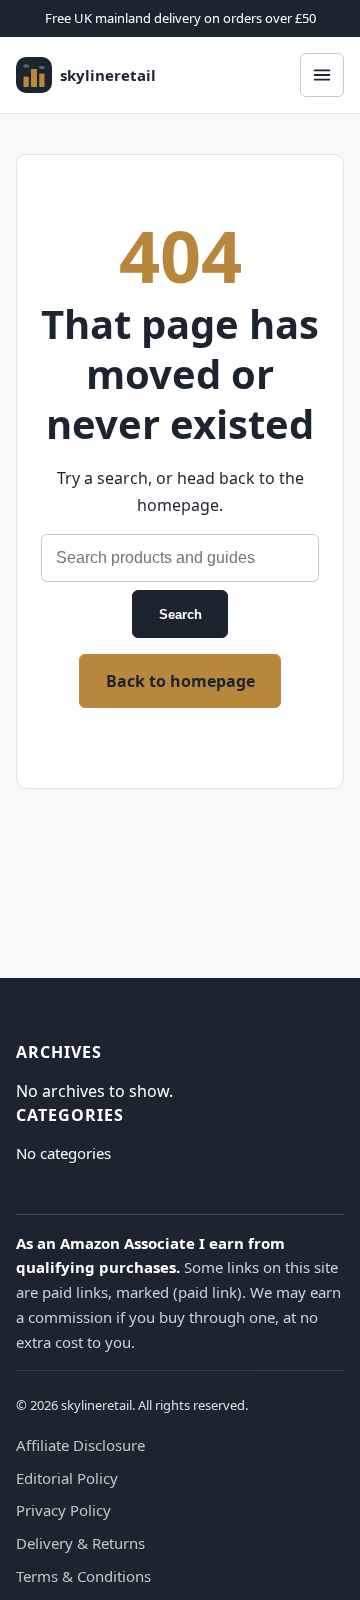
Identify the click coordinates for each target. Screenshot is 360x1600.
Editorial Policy (67, 1478)
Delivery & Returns (80, 1543)
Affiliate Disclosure (80, 1445)
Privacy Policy (63, 1510)
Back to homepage (180, 681)
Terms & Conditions (83, 1576)
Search (180, 614)
